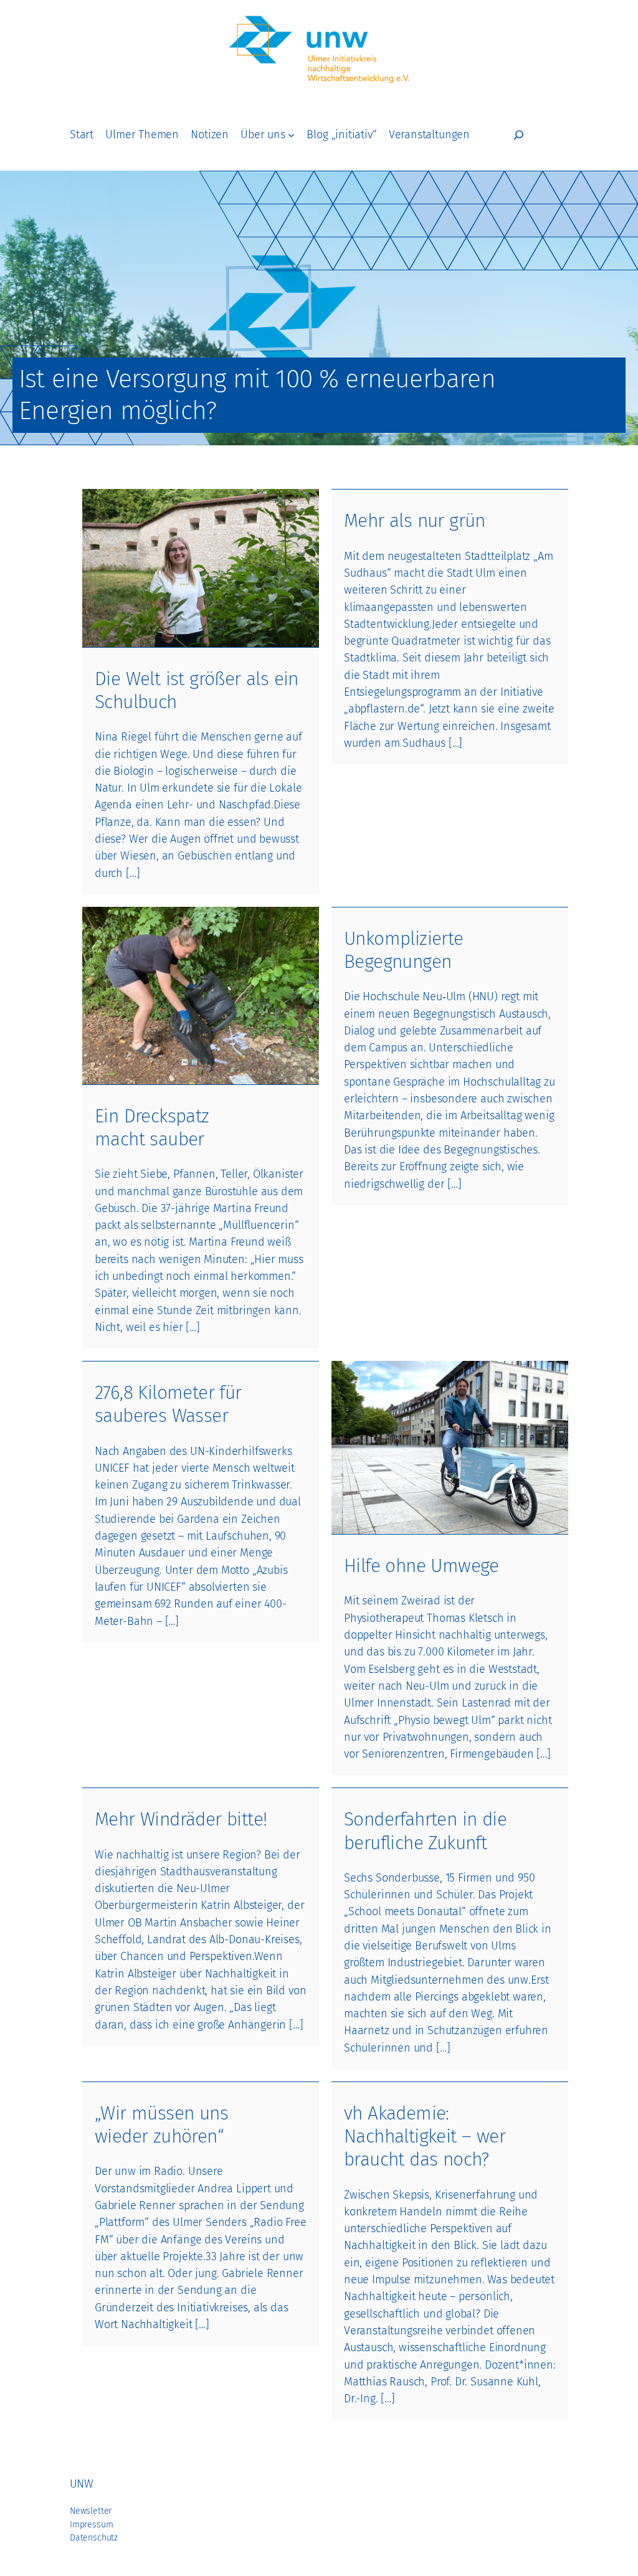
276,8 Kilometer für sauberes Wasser (168, 1404)
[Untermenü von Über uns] (291, 135)
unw (81, 2484)
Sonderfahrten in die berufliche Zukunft (425, 1831)
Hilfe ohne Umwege (421, 1566)
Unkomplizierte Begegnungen (404, 950)
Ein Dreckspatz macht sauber (152, 1128)
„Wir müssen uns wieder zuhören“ (161, 2125)
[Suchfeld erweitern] (519, 135)
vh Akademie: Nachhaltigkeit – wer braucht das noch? (425, 2136)
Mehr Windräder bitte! (181, 1819)
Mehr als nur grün (415, 521)
